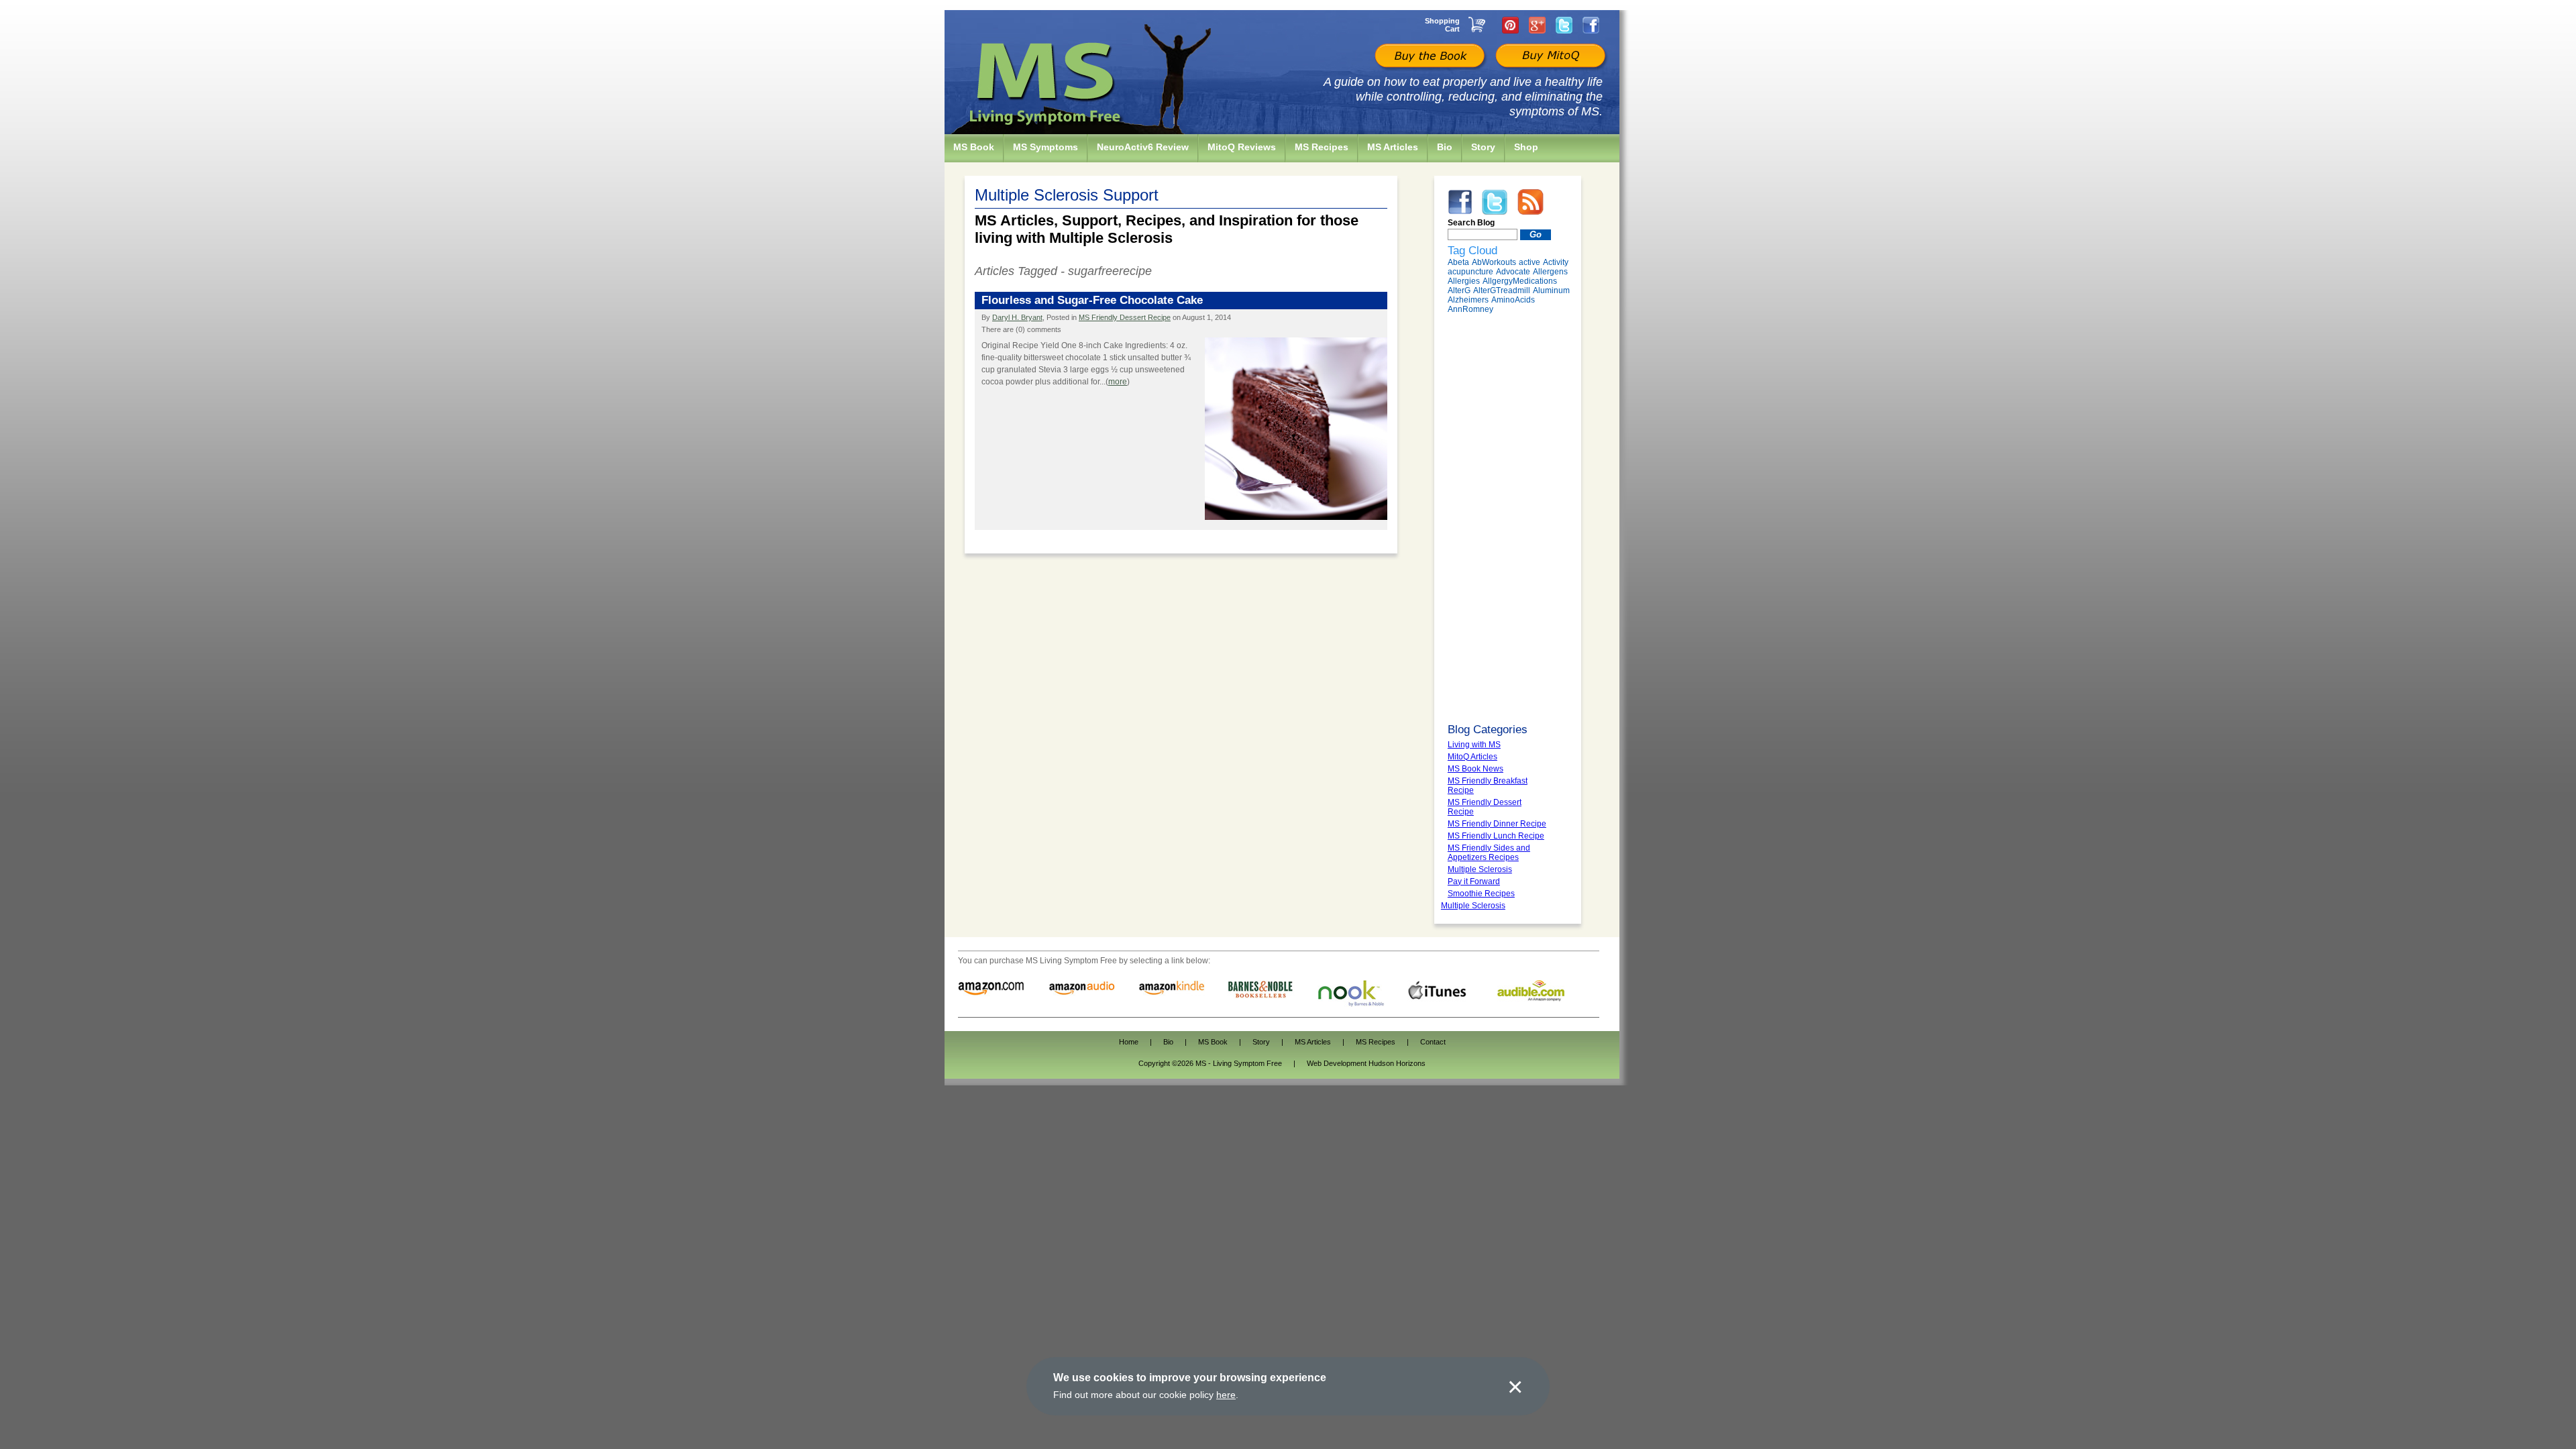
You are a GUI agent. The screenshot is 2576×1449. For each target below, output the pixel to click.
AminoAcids (1513, 300)
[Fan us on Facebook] (1591, 25)
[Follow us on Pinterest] (1510, 25)
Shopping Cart (1442, 25)
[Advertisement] (1508, 519)
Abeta (1458, 262)
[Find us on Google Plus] (1537, 25)
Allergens (1550, 272)
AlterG (1459, 290)
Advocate (1513, 272)
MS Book (1213, 1042)
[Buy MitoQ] (1549, 57)
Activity (1556, 262)
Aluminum (1551, 290)
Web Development (1337, 1063)
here (1226, 1395)
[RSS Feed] (1531, 201)
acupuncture (1470, 272)
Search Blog (1471, 223)
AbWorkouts (1494, 262)
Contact (1433, 1042)
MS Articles (1313, 1042)
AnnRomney (1470, 309)
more (1118, 382)
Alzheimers (1468, 300)
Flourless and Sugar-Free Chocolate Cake (1092, 300)
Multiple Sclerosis (1473, 906)
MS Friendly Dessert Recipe (1125, 317)
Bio (1168, 1042)
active (1529, 262)
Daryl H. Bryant (1017, 317)
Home (1129, 1042)
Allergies (1464, 281)
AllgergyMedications (1520, 281)
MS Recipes (1376, 1042)
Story (1261, 1042)
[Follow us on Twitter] (1564, 25)
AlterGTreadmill (1502, 290)
